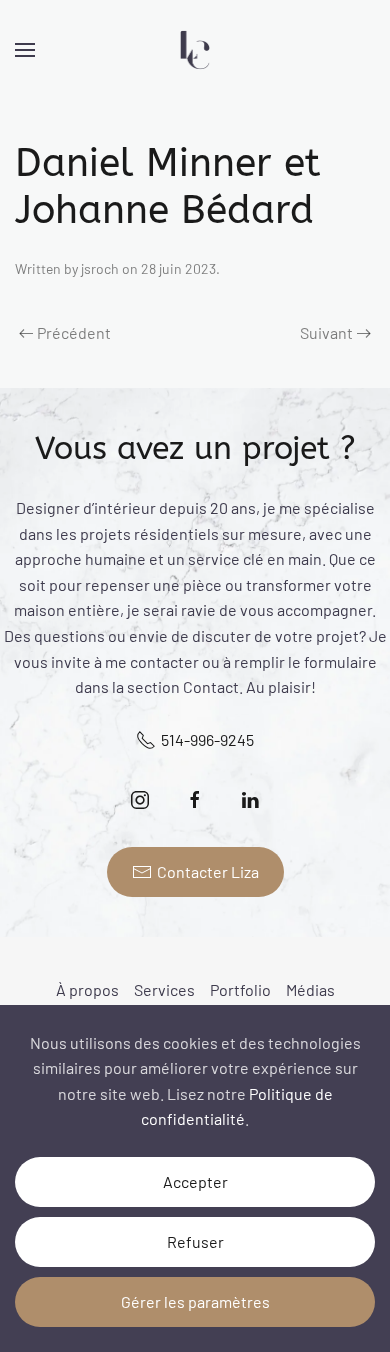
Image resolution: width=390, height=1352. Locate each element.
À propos (87, 989)
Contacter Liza (208, 871)
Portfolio (240, 989)
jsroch (100, 268)
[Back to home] (195, 50)
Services (164, 989)
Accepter (195, 1181)
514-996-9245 (207, 739)
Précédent (74, 332)
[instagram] (140, 799)
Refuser (195, 1241)
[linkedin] (250, 799)
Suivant (326, 332)
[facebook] (195, 799)
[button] (25, 50)
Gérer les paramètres (195, 1301)
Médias (310, 989)
